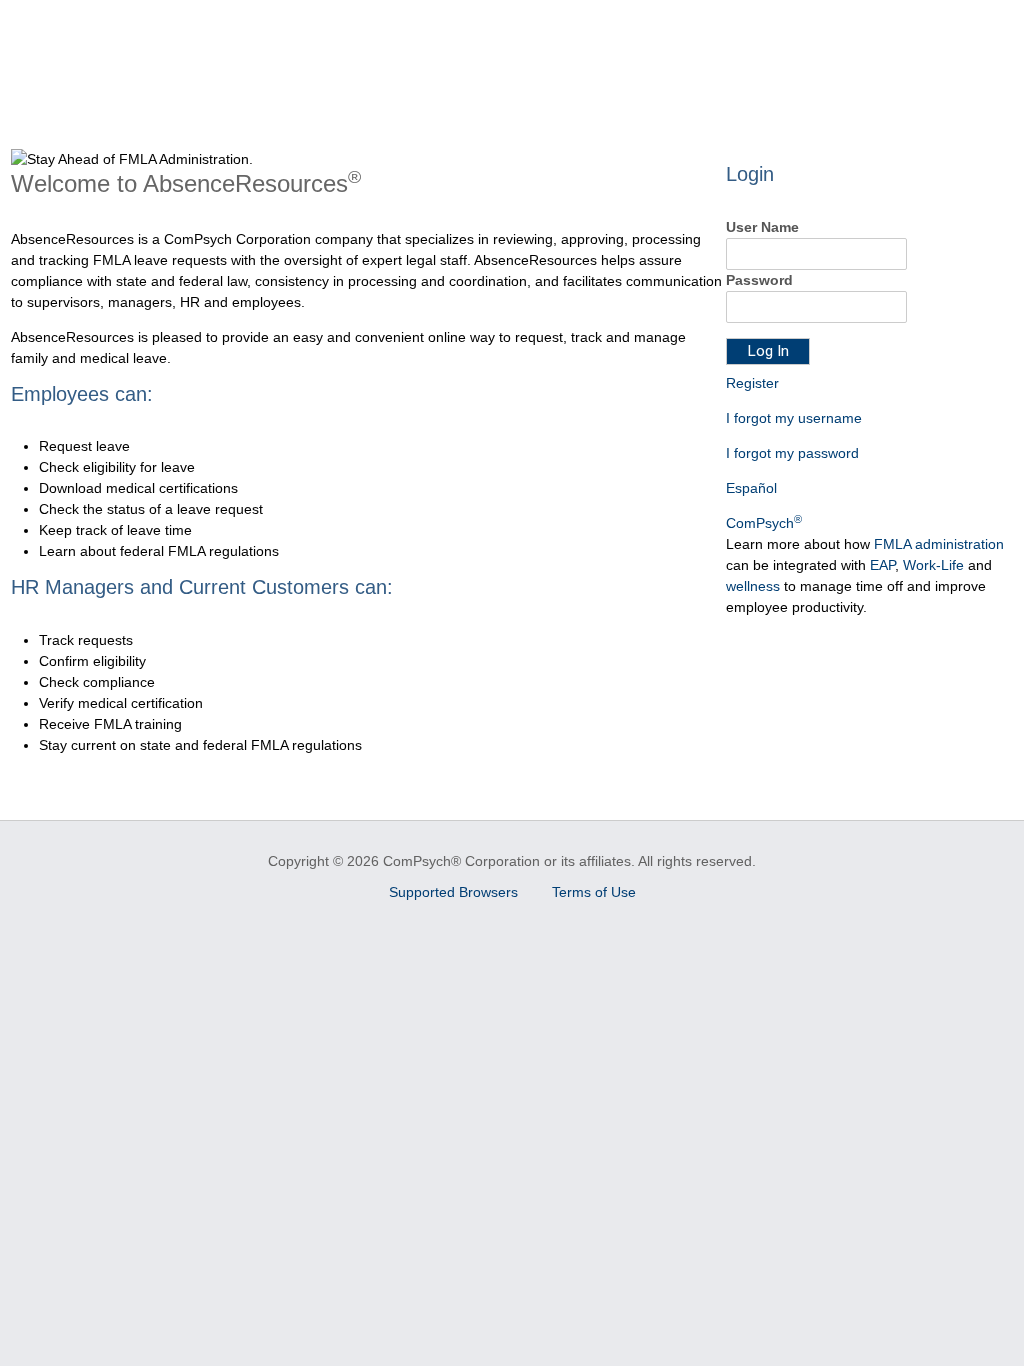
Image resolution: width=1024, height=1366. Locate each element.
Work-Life (933, 565)
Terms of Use (594, 892)
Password (759, 280)
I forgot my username (794, 418)
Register (752, 383)
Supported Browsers (455, 892)
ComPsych (764, 523)
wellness (753, 586)
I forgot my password (792, 453)
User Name (762, 227)
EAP (882, 565)
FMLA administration (939, 544)
